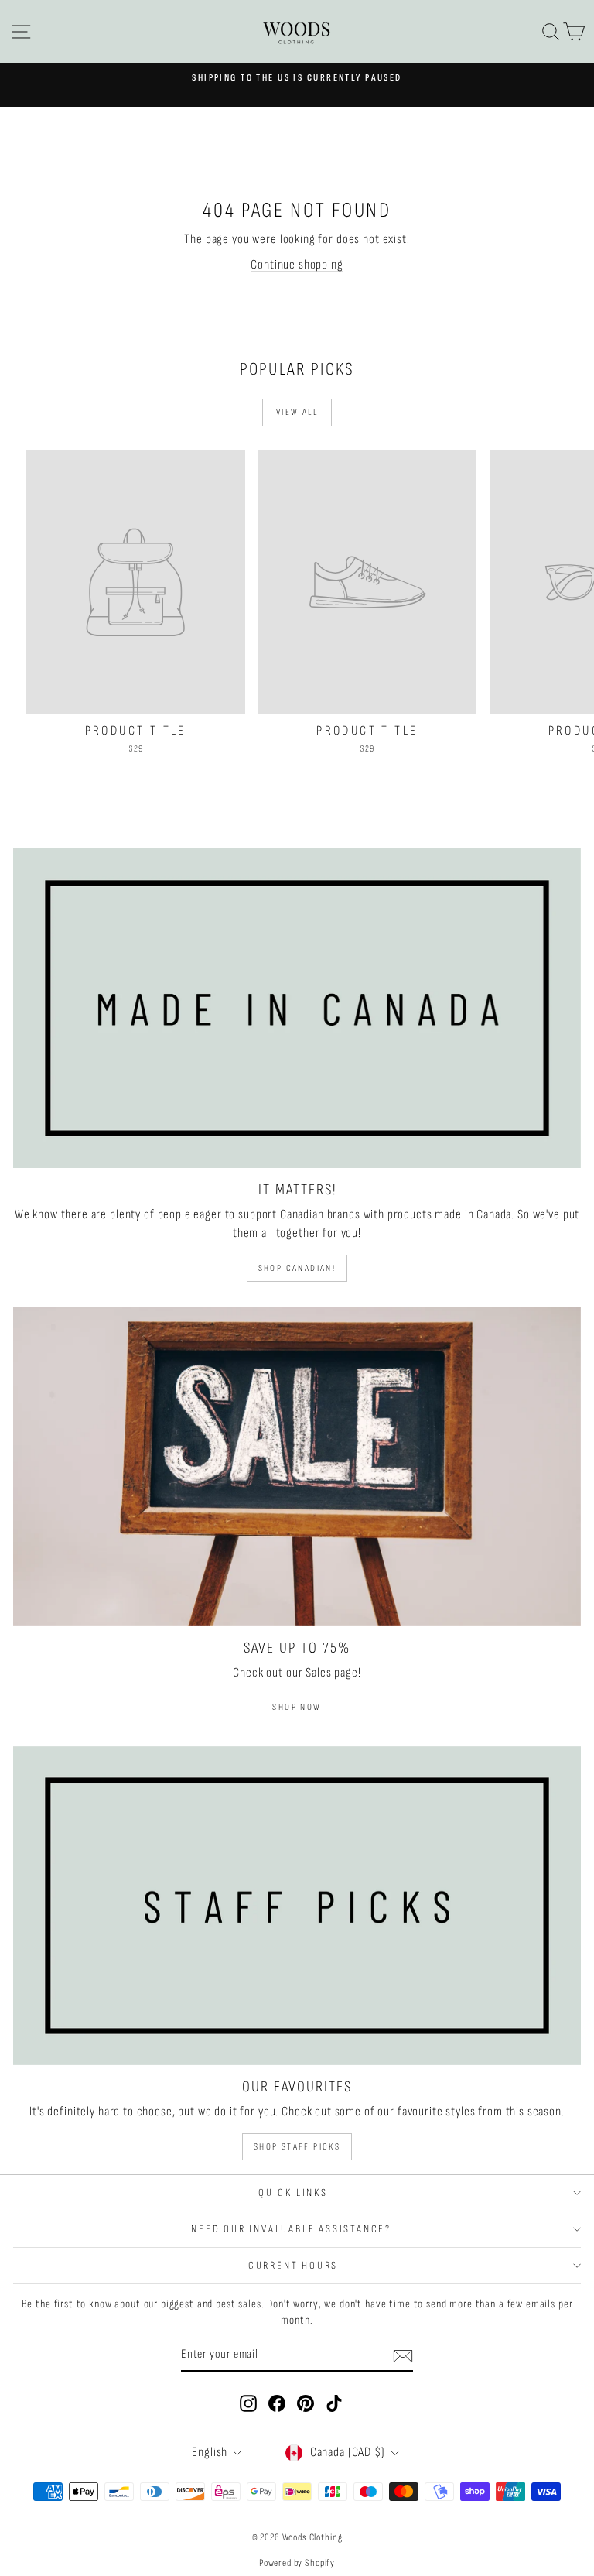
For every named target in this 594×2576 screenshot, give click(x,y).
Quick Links (293, 2192)
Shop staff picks (297, 2147)
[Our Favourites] (297, 1906)
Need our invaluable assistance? (293, 2229)
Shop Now (297, 1707)
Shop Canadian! (297, 1268)
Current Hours (293, 2265)
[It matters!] (297, 1008)
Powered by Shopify (297, 2563)
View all (297, 412)
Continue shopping (297, 265)
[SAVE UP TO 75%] (297, 1466)
